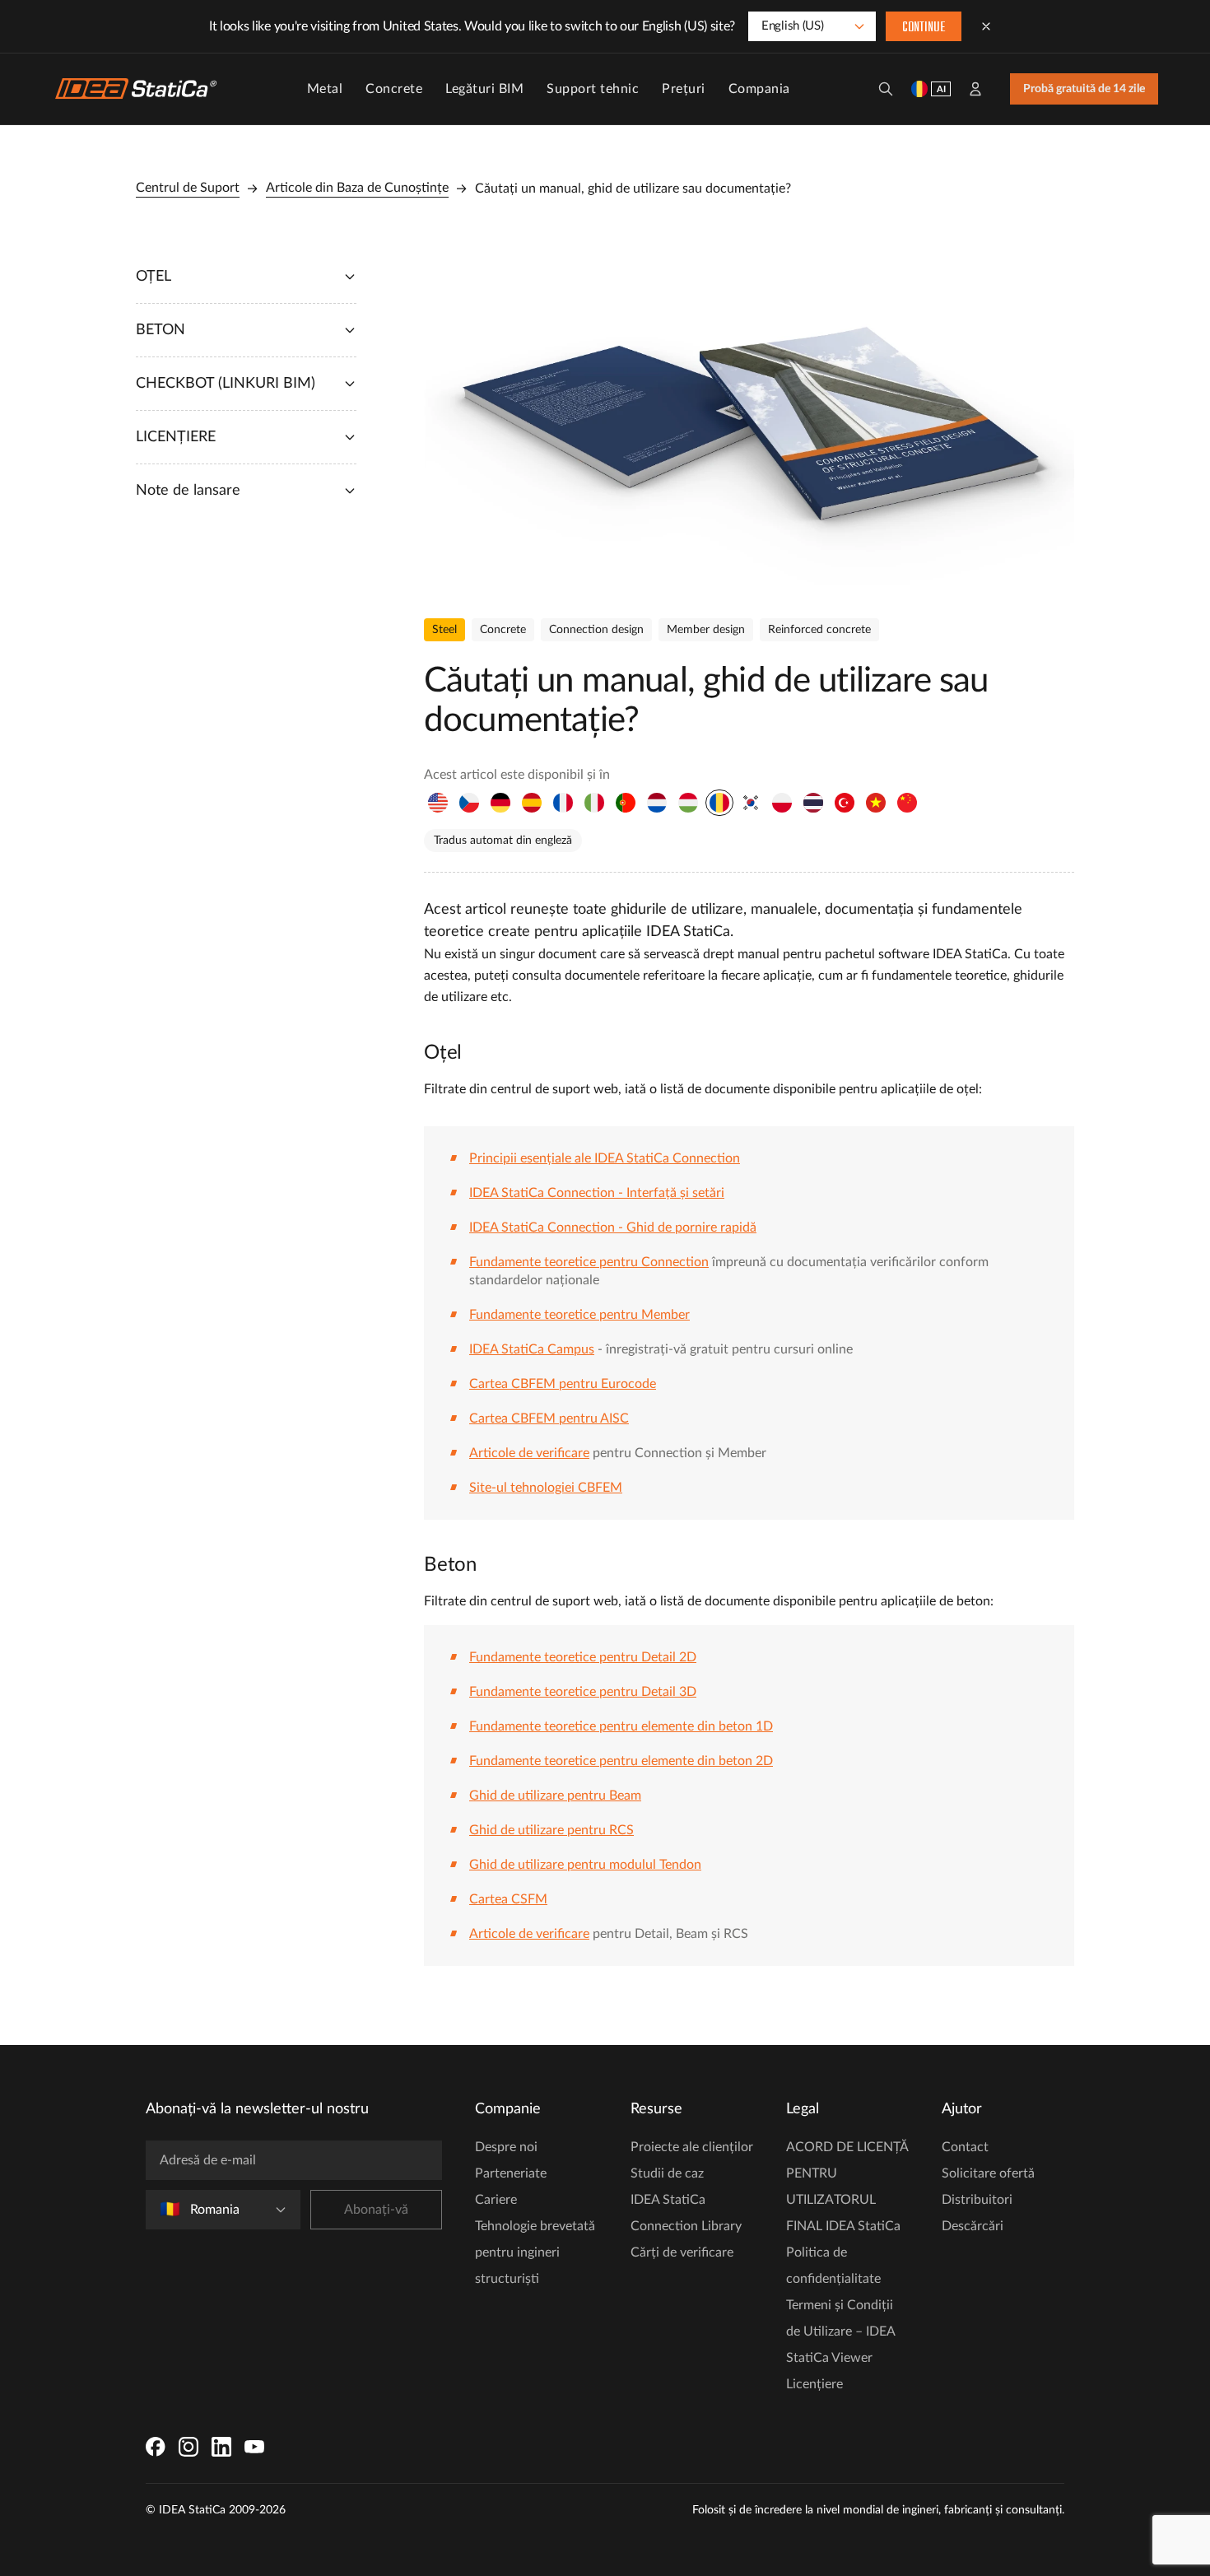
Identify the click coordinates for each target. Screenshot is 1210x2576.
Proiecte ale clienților (692, 2147)
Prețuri (684, 89)
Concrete (394, 89)
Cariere (496, 2200)
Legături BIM (484, 89)
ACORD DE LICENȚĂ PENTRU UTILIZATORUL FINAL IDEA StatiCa (847, 2187)
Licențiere (814, 2384)
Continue (924, 28)
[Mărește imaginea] (749, 421)
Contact (965, 2147)
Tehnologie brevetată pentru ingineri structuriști (535, 2252)
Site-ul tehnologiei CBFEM (546, 1488)
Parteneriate (511, 2173)
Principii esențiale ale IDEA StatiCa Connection (605, 1158)
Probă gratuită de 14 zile (1084, 89)
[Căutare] (886, 89)
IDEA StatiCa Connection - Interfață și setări (597, 1193)
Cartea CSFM (508, 1899)
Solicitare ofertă (988, 2173)
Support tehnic (593, 89)
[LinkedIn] (221, 2447)
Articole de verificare (529, 1453)
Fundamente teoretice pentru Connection (589, 1262)
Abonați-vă (376, 2210)
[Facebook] (156, 2447)
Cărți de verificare (682, 2252)
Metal (325, 89)
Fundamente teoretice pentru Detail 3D (583, 1692)
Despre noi (506, 2147)
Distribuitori (977, 2200)
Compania (759, 89)
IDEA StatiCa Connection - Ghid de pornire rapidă (613, 1227)
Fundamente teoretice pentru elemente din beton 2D (621, 1761)
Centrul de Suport (188, 188)
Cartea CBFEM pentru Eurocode (563, 1384)
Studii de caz (667, 2173)
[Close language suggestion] (986, 26)
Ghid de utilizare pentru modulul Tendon (585, 1865)
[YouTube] (254, 2447)
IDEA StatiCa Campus (532, 1349)
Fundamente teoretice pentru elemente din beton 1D (621, 1726)
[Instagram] (188, 2447)
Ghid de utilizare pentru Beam (555, 1796)
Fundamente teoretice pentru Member (579, 1315)
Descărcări (973, 2226)
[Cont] (975, 89)
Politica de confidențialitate (833, 2266)
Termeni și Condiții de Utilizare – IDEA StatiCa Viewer (840, 2331)
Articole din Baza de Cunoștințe (357, 188)
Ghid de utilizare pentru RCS (551, 1830)
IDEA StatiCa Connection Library (686, 2213)
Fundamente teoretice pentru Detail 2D (583, 1657)
